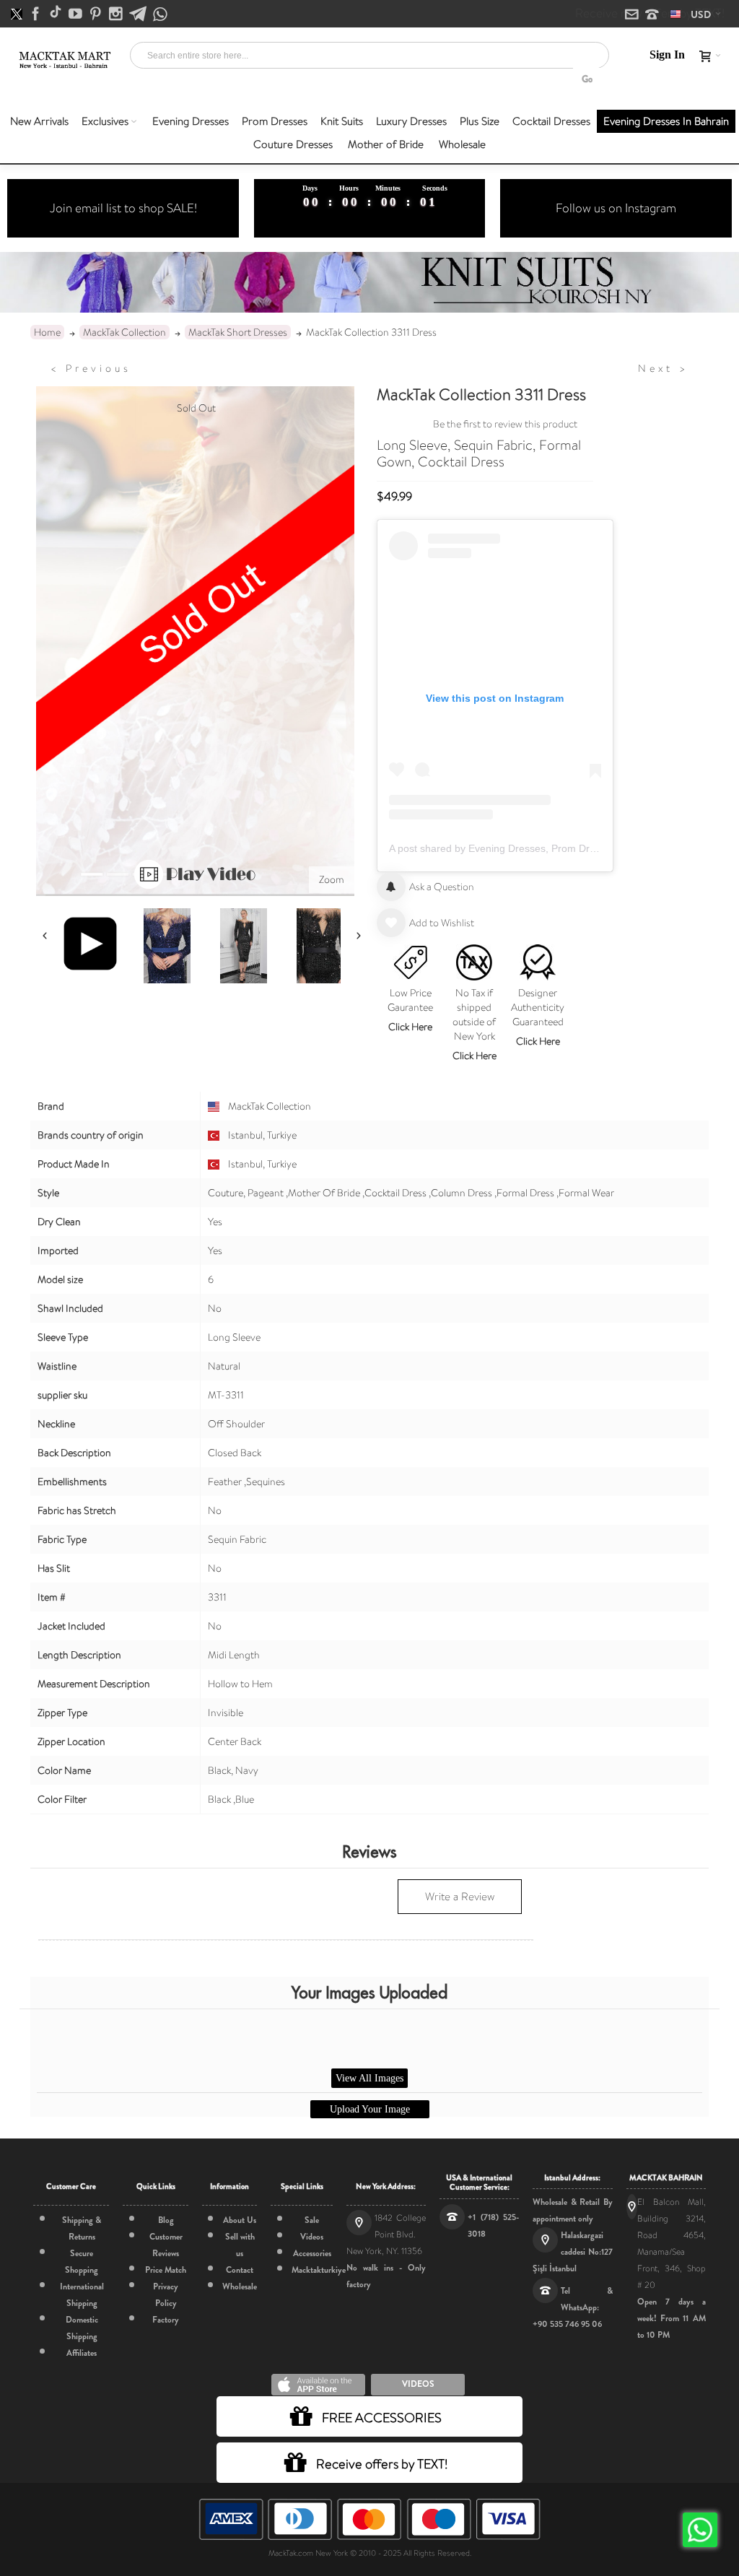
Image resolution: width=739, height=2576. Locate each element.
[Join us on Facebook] (37, 14)
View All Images (369, 2078)
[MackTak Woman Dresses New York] (64, 60)
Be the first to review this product (505, 424)
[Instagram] (117, 14)
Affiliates (82, 2353)
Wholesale (240, 2286)
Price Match (166, 2270)
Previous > (91, 368)
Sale (312, 2220)
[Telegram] (139, 14)
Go (587, 79)
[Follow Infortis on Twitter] (18, 14)
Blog (166, 2220)
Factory (166, 2320)
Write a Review (460, 1897)
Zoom (332, 879)
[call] (652, 15)
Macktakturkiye (319, 2270)
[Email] (633, 15)
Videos (312, 2237)
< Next (663, 368)
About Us (240, 2220)
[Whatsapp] (160, 15)
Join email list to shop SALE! (123, 208)
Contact (240, 2270)
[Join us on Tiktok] (57, 14)
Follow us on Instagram (616, 208)
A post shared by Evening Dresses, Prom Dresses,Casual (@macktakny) (555, 848)
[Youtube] (76, 14)
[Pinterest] (97, 14)
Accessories (312, 2253)
